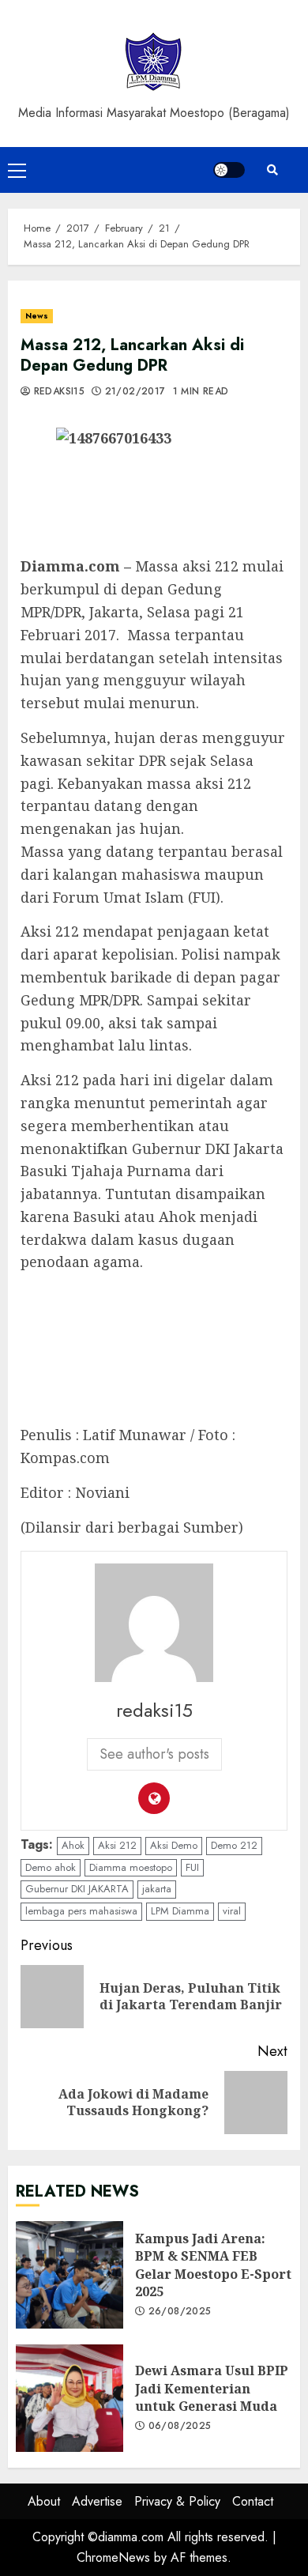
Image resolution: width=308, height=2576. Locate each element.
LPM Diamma (180, 1911)
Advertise (97, 2501)
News (37, 316)
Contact (253, 2501)
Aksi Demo (174, 1845)
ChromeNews (113, 2557)
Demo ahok (51, 1867)
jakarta (157, 1889)
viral (232, 1911)
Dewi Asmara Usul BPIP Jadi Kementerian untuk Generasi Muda (69, 2398)
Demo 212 (234, 1845)
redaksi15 (57, 392)
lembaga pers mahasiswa (81, 1911)
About (44, 2501)
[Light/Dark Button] (229, 170)
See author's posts (154, 1754)
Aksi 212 (117, 1845)
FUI (192, 1867)
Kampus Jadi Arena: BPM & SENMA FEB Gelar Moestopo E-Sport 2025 (69, 2275)
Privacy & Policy (177, 2501)
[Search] (272, 170)
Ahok (73, 1845)
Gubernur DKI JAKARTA (77, 1889)
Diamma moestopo (131, 1867)
